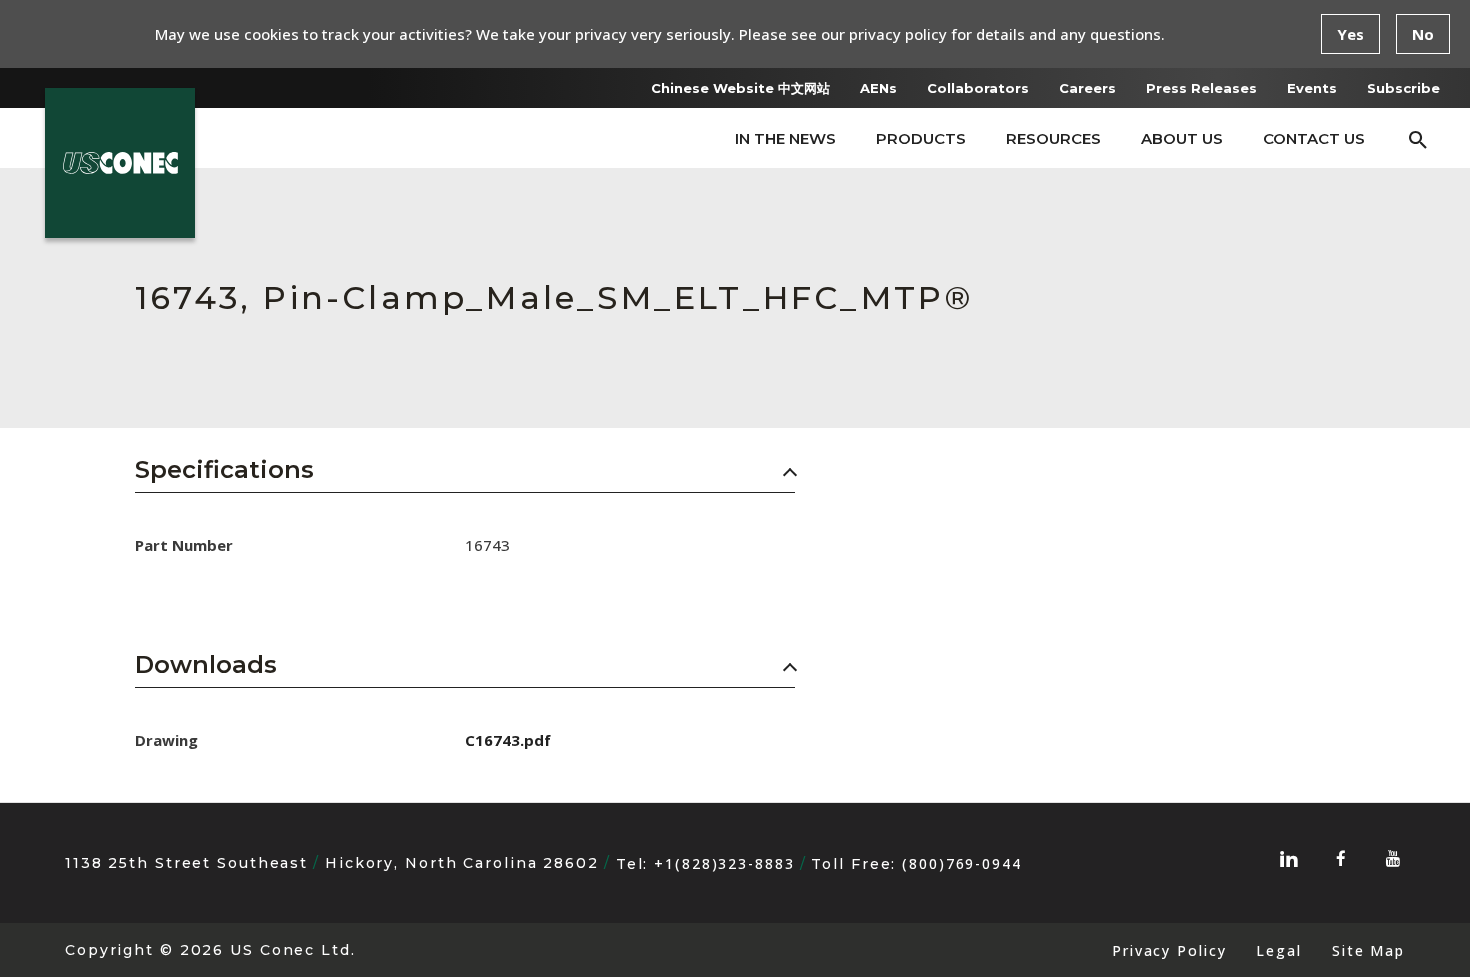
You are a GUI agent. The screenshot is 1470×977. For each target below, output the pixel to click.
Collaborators (978, 88)
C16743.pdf (508, 740)
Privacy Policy (1169, 950)
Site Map (1368, 950)
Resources (1053, 138)
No (1423, 34)
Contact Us (1314, 138)
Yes (1350, 34)
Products (921, 138)
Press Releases (1201, 88)
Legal (1278, 950)
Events (1312, 88)
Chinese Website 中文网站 (740, 88)
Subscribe (1403, 88)
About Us (1182, 138)
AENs (878, 88)
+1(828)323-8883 (724, 863)
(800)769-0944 (962, 863)
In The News (785, 138)
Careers (1087, 88)
